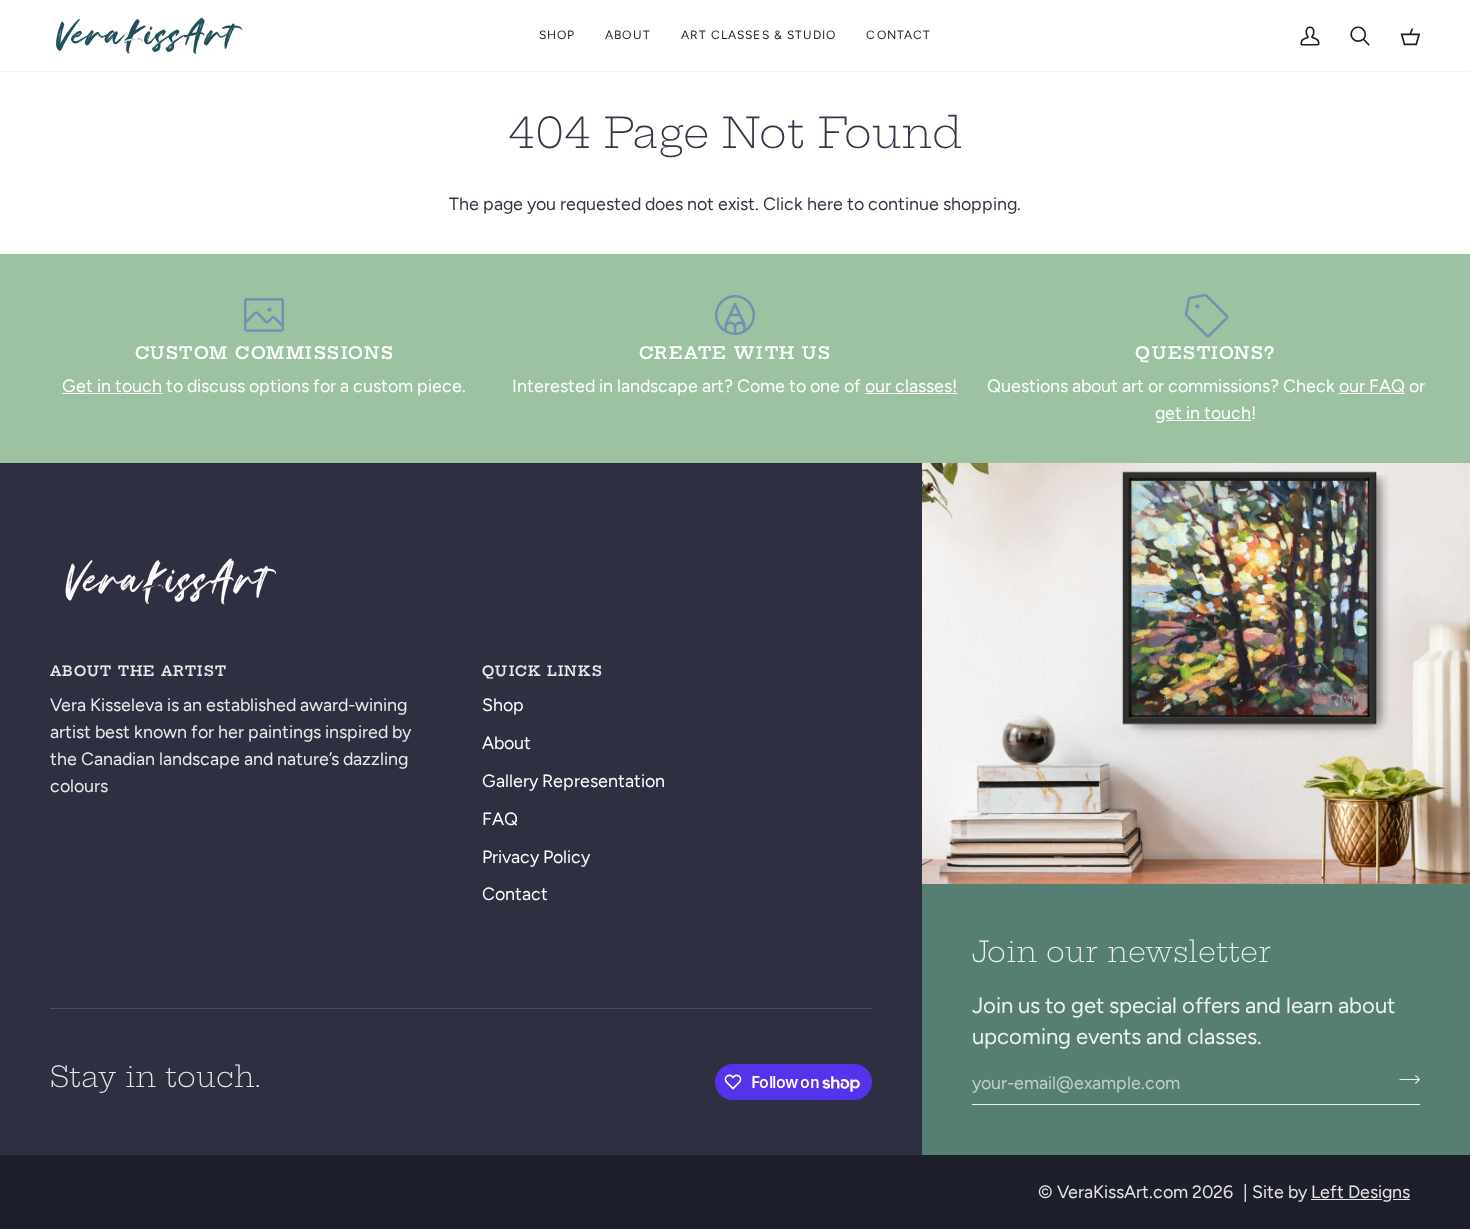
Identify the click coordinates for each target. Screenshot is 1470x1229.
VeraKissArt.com (1122, 1191)
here (825, 203)
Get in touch (112, 385)
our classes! (911, 385)
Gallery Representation (573, 780)
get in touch (1203, 412)
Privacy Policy (536, 856)
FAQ (500, 818)
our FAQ (1372, 385)
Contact (515, 893)
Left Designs (1360, 1191)
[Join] (1403, 1080)
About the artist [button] (138, 671)
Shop (503, 704)
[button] (557, 35)
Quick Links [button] (542, 671)
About (506, 742)
